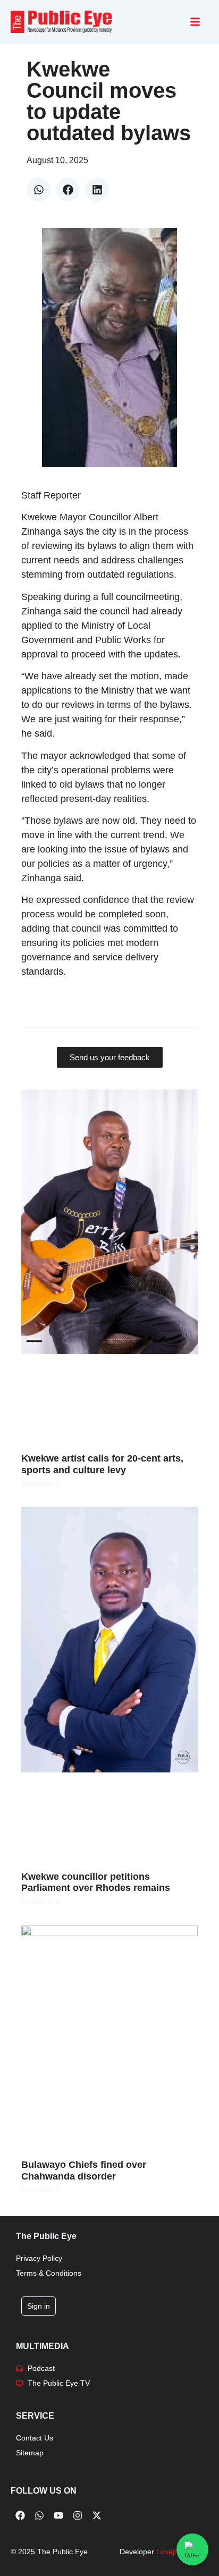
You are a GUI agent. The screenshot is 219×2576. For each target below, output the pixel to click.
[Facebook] (20, 2515)
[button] (39, 189)
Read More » (40, 1483)
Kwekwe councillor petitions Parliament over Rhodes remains (96, 1882)
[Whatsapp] (39, 2515)
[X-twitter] (97, 2515)
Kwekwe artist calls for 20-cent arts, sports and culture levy (102, 1464)
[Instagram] (78, 2515)
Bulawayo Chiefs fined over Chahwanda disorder (84, 2170)
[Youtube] (58, 2515)
